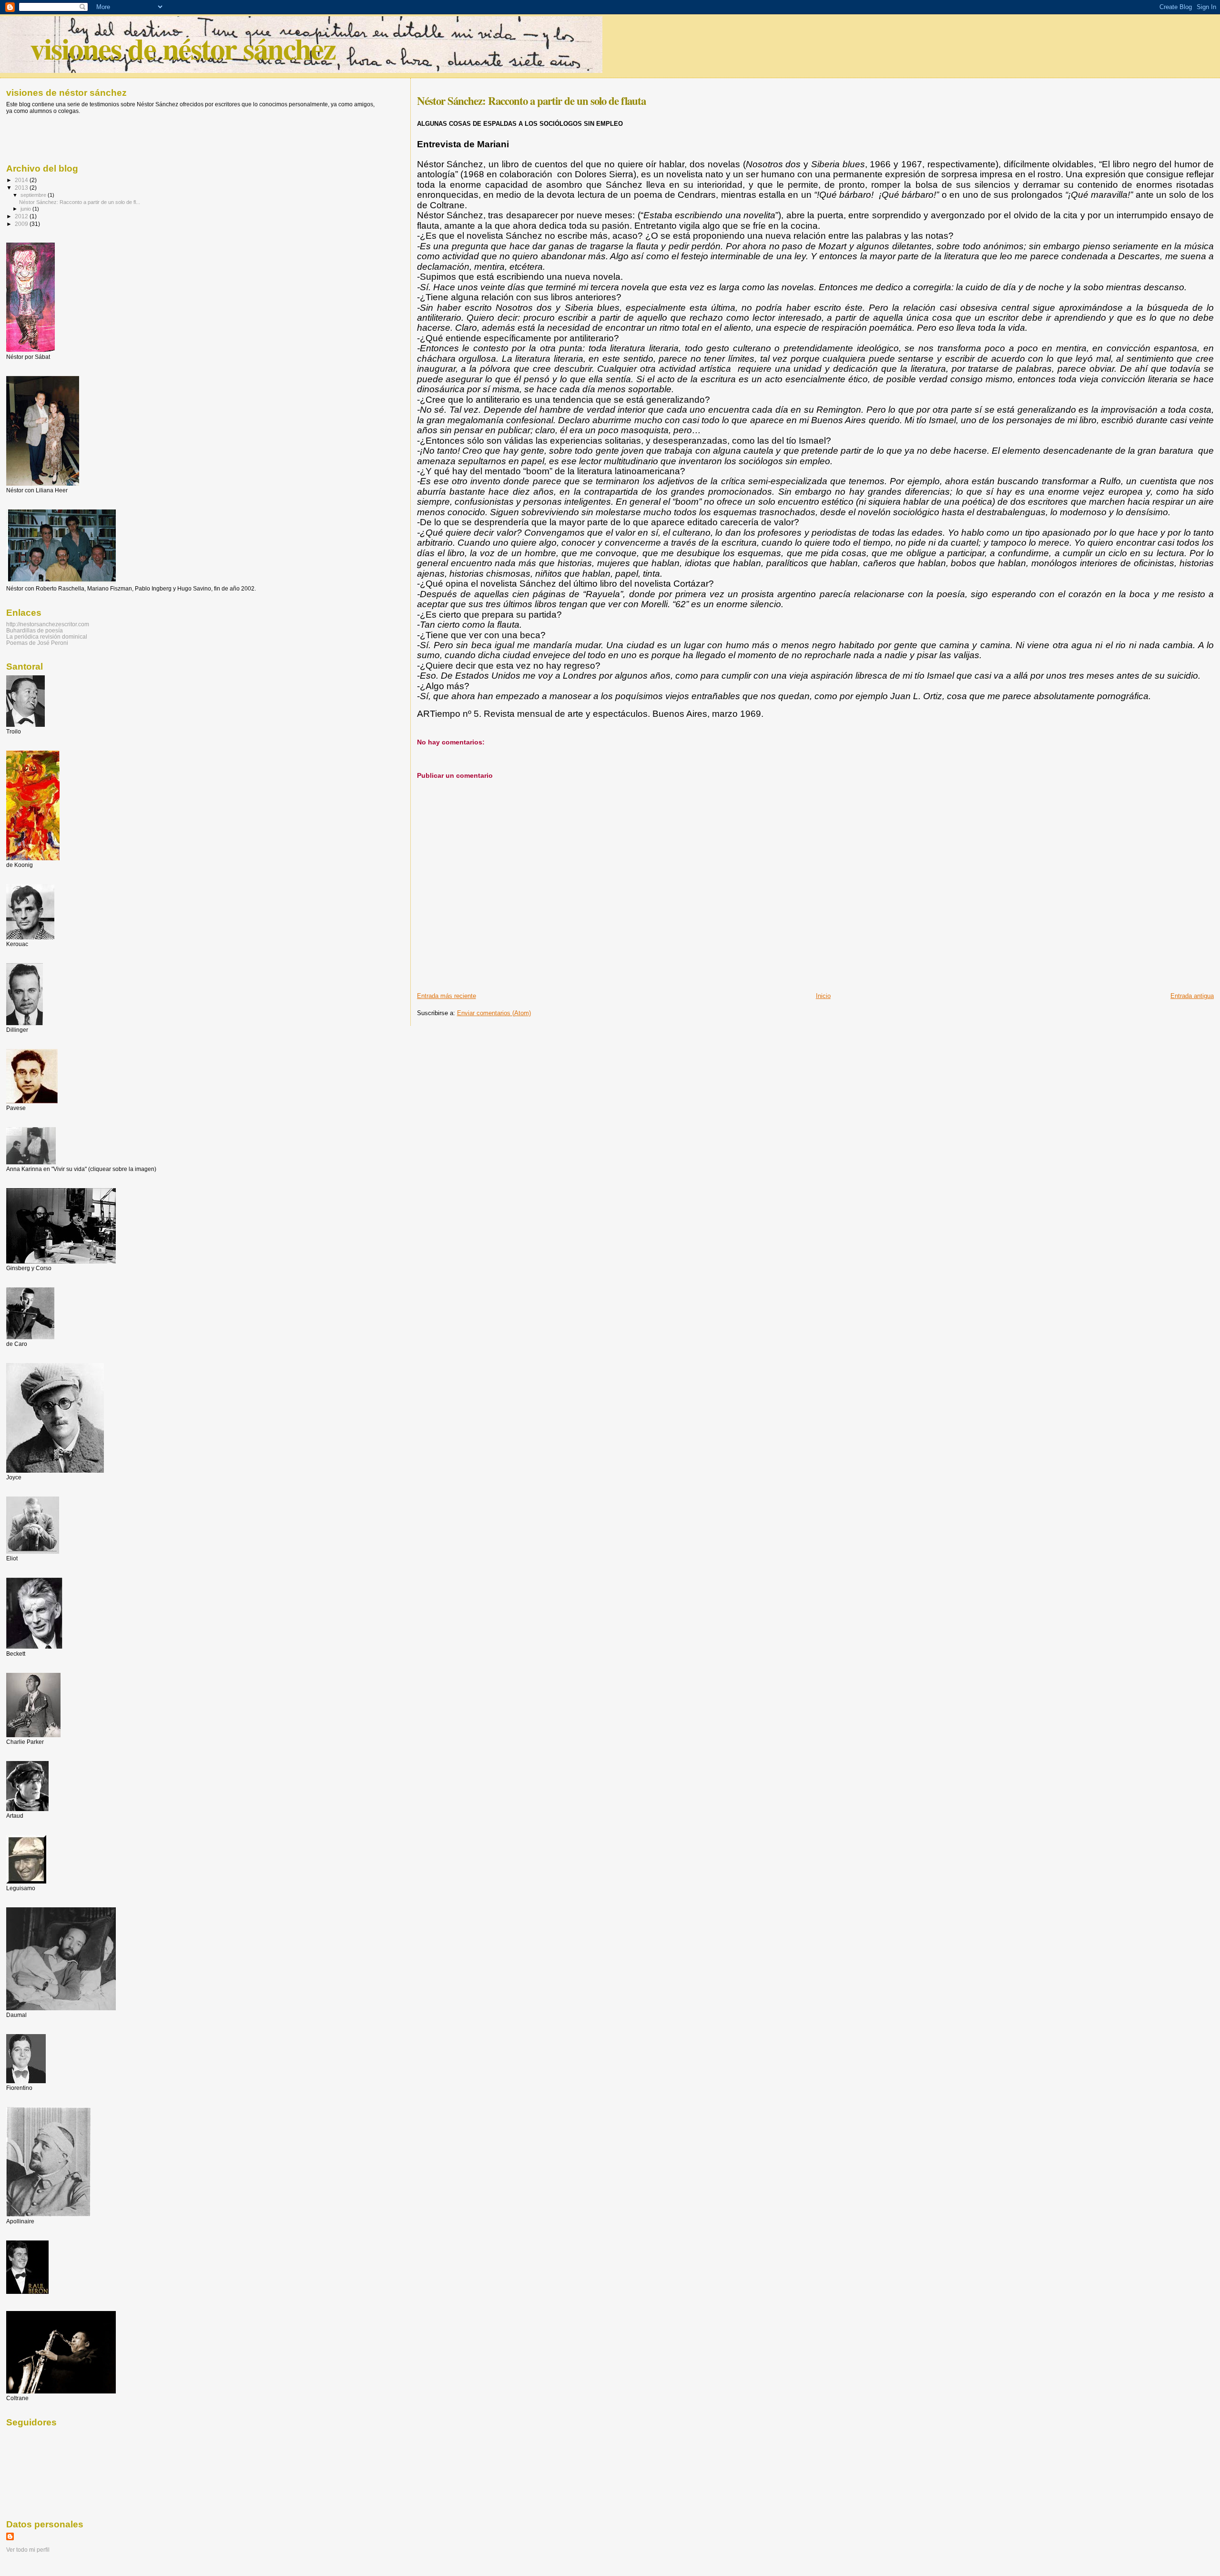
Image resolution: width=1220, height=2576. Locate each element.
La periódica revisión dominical (47, 636)
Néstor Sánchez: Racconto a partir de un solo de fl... (80, 202)
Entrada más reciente (447, 996)
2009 (22, 224)
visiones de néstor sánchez (183, 48)
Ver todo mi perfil (28, 2550)
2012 (22, 216)
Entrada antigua (1192, 996)
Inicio (823, 996)
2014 (22, 180)
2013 (22, 188)
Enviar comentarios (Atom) (494, 1013)
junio (26, 209)
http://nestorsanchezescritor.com (48, 624)
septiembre (34, 195)
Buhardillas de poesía (35, 630)
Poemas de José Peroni (37, 643)
